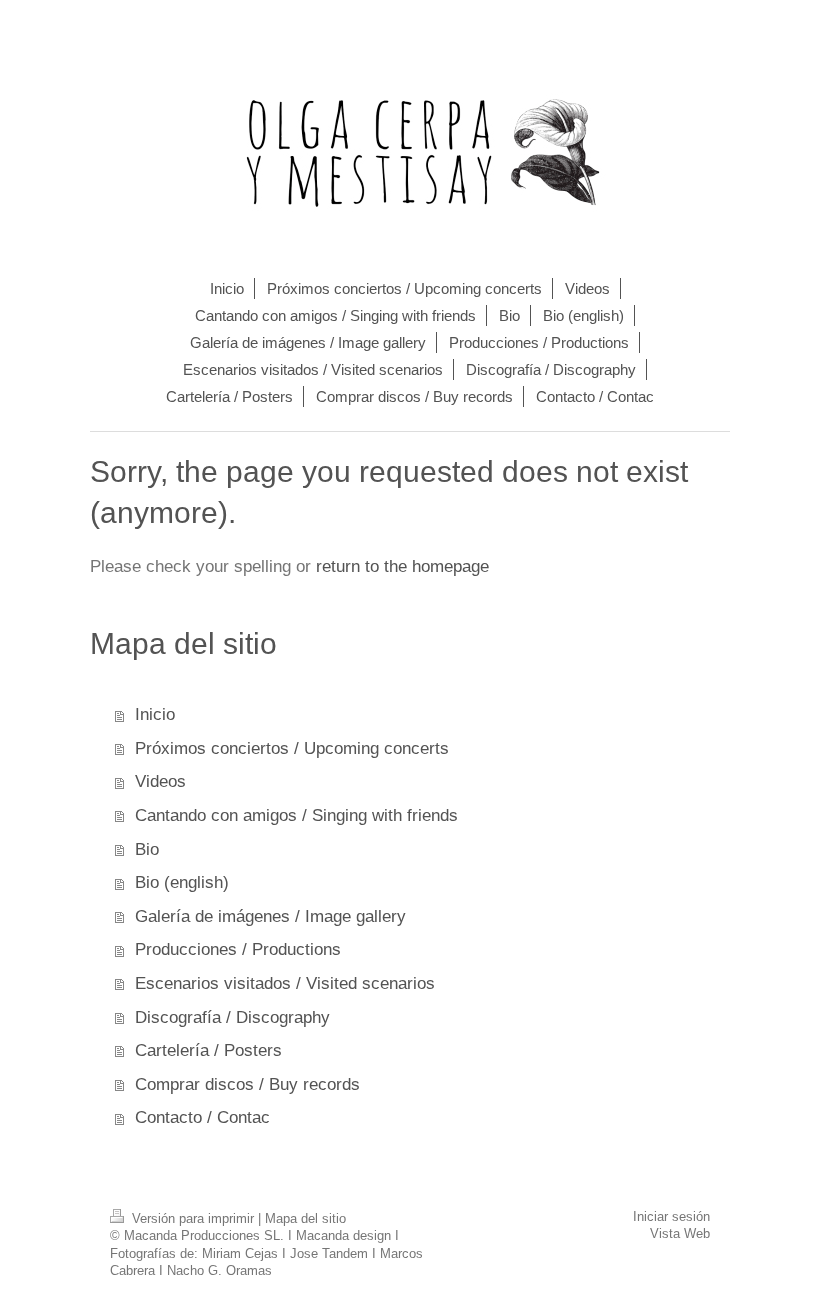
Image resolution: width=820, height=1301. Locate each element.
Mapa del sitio (305, 1219)
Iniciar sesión (671, 1217)
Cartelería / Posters (208, 1050)
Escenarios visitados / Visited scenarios (285, 983)
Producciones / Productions (238, 949)
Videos (160, 781)
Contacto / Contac (202, 1117)
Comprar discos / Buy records (247, 1084)
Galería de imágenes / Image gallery (270, 916)
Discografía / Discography (232, 1017)
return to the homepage (402, 566)
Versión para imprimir (193, 1219)
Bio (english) (182, 882)
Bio (147, 849)
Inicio (155, 714)
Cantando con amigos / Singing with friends (296, 815)
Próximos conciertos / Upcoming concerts (292, 748)
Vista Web (680, 1234)
